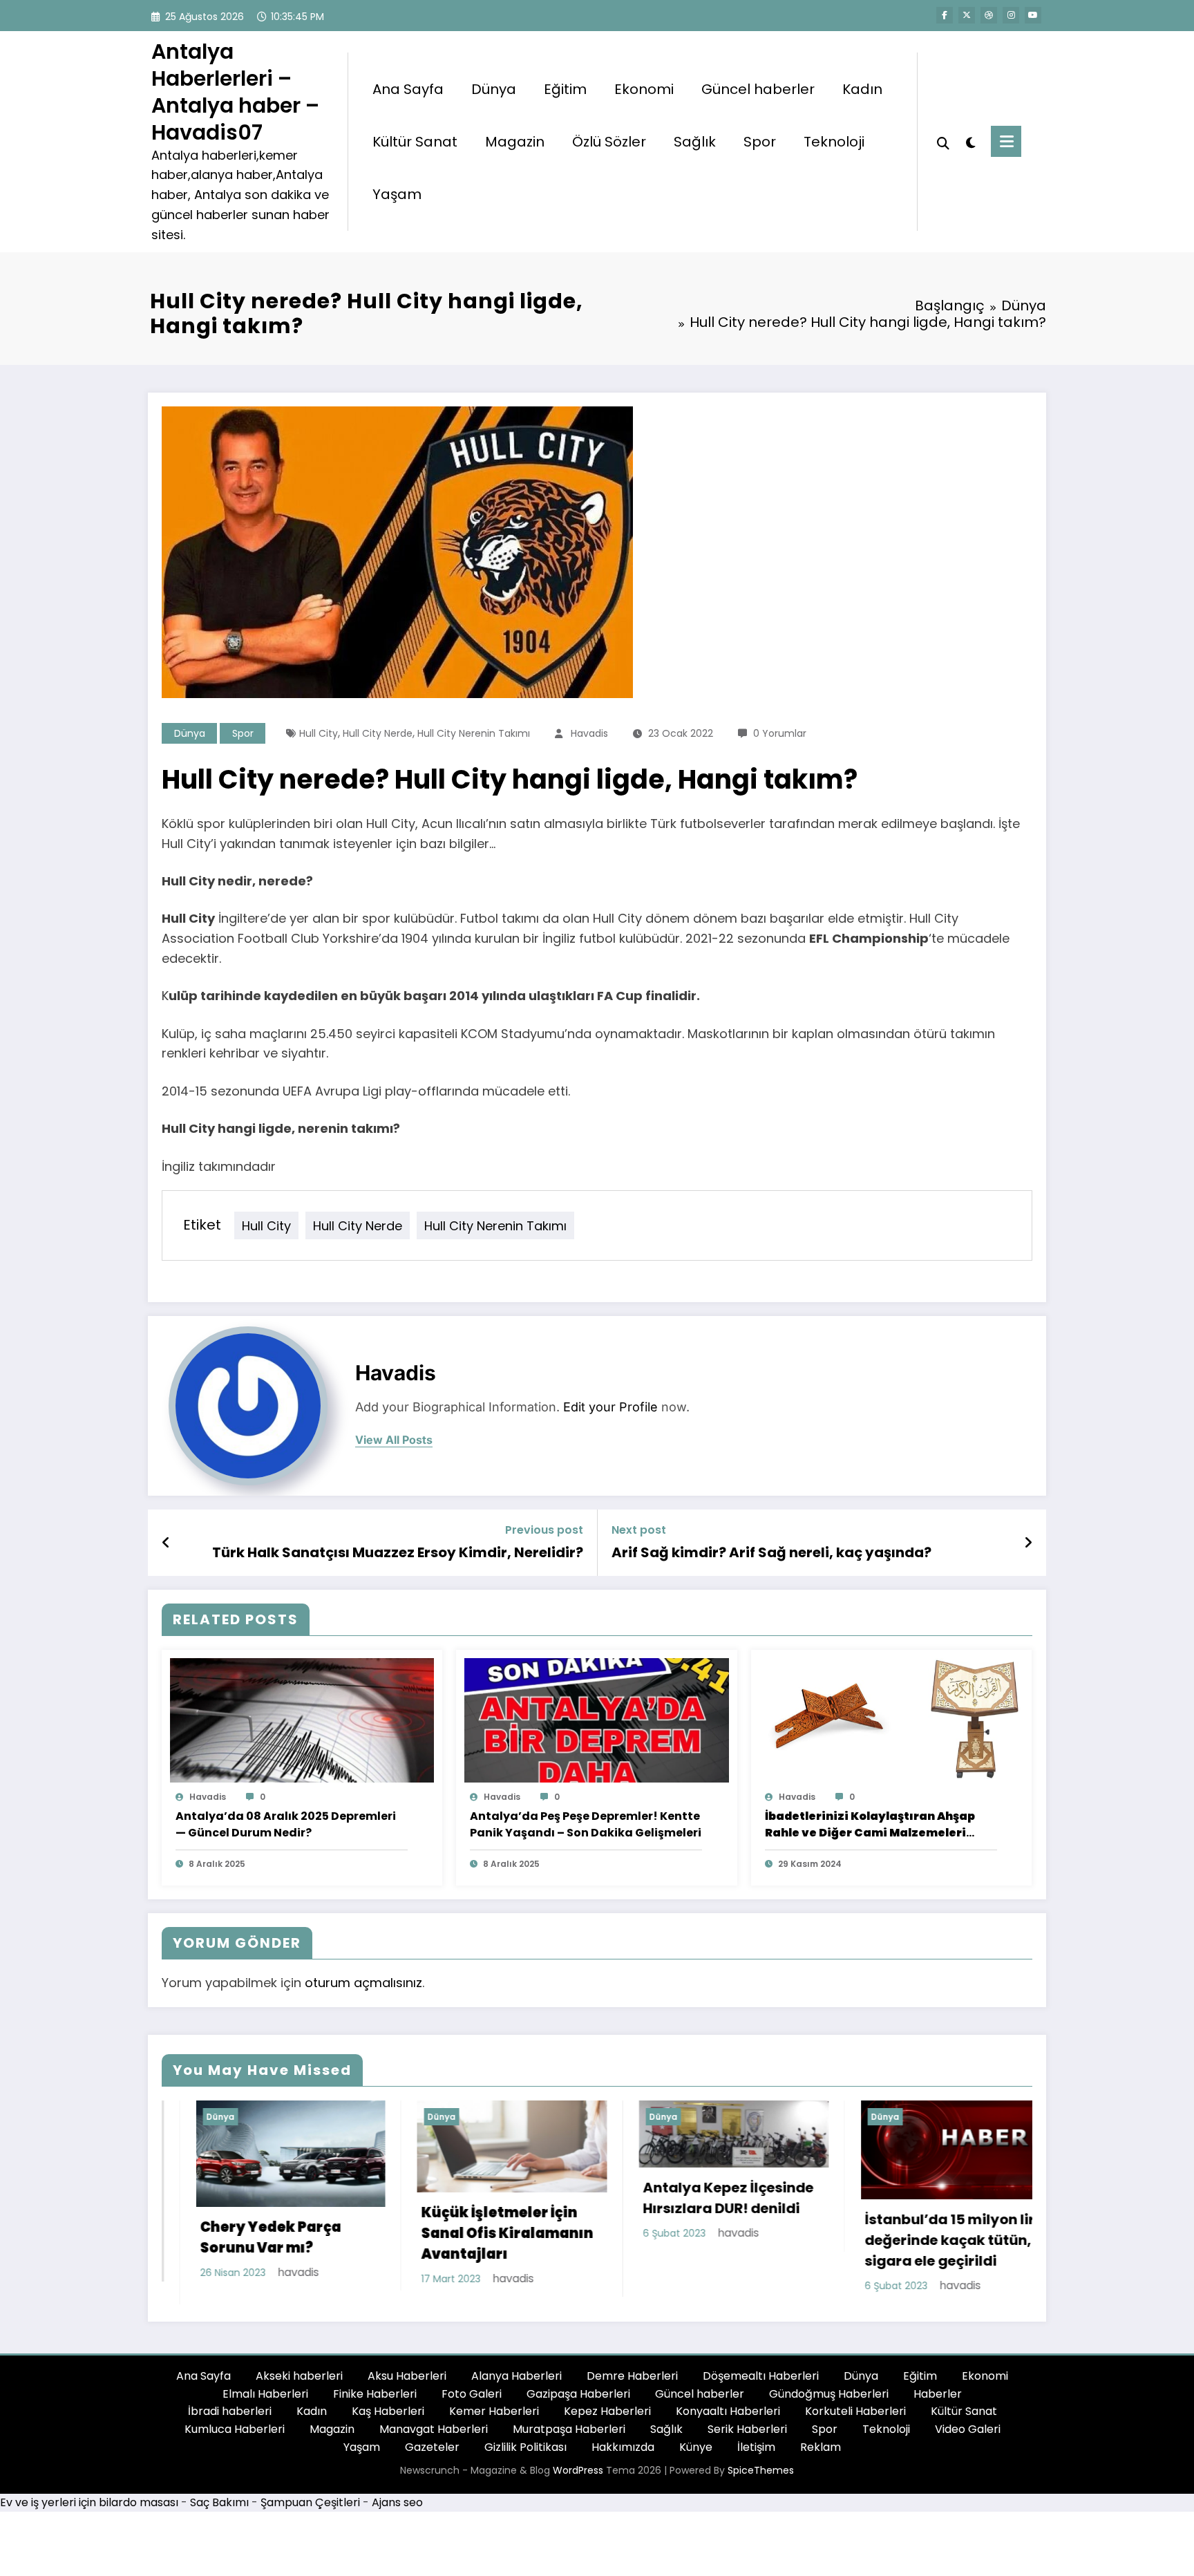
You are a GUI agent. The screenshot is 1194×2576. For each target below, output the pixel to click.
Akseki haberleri (299, 2384)
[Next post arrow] (1028, 1543)
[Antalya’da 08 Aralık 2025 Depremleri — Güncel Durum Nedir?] (302, 1719)
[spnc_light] (970, 141)
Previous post (544, 1530)
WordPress (578, 2479)
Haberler (938, 2401)
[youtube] (1033, 15)
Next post (639, 1530)
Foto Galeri (472, 2401)
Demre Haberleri (632, 2384)
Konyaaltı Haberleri (728, 2419)
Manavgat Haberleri (434, 2437)
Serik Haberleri (747, 2437)
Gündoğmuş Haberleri (829, 2401)
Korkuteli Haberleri (855, 2419)
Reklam (821, 2455)
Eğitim (565, 89)
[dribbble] (989, 15)
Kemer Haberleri (494, 2419)
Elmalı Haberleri (265, 2401)
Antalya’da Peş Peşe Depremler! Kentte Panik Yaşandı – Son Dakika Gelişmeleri (586, 1824)
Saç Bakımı (219, 2511)
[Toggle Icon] (1006, 141)
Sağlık (695, 142)
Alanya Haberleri (517, 2384)
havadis (589, 733)
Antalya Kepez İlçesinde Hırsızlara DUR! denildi (474, 2198)
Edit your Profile (610, 1407)
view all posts (394, 1440)
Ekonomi (644, 89)
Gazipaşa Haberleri (578, 2401)
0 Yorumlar (780, 733)
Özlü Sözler (609, 142)
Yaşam (397, 194)
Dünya (494, 89)
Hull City (319, 733)
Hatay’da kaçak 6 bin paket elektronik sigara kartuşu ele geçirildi (916, 2248)
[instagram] (1011, 15)
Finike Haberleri (375, 2401)
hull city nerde (378, 733)
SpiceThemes (761, 2479)
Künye (696, 2455)
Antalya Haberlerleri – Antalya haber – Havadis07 (235, 92)
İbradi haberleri (230, 2419)
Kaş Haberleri (388, 2419)
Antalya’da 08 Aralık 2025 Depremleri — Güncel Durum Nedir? (286, 1824)
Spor (760, 142)
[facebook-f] (945, 15)
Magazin (515, 142)
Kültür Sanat (415, 142)
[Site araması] (943, 142)
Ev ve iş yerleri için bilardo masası (89, 2511)
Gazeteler (432, 2455)
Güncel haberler (758, 89)
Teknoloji (834, 142)
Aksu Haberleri (407, 2384)
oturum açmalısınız (363, 1983)
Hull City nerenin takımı (474, 733)
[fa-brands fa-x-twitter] (967, 15)
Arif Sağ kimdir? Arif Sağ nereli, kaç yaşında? (771, 1552)
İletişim (756, 2455)
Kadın (862, 89)
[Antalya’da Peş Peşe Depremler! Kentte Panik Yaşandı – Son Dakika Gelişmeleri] (596, 1719)
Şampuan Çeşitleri (310, 2511)
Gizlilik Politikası (525, 2455)
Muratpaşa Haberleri (569, 2437)
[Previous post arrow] (166, 1543)
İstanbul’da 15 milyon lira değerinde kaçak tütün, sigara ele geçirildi (701, 2240)
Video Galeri (968, 2437)
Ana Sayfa (408, 89)
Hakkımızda (623, 2455)
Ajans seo (397, 2511)
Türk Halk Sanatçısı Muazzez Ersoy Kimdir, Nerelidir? (398, 1552)
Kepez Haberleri (607, 2419)
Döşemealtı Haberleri (761, 2384)
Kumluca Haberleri (235, 2437)
